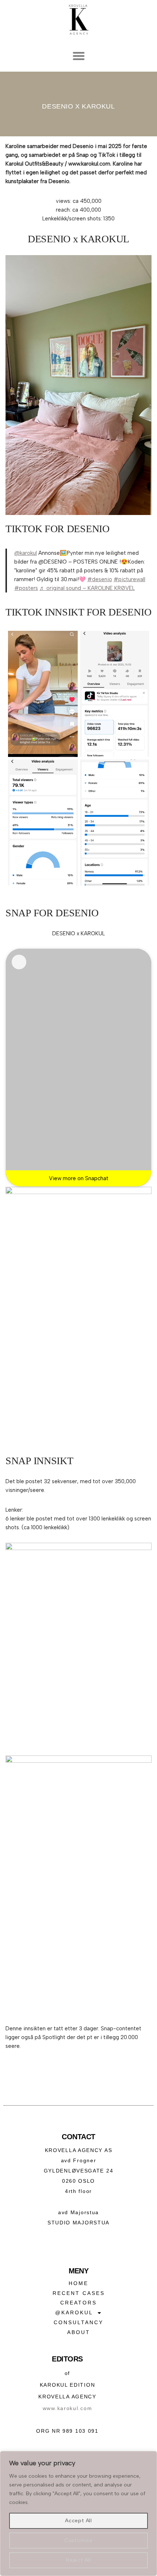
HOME (78, 2283)
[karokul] (19, 962)
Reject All (78, 2560)
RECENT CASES (79, 2293)
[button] (78, 56)
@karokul (26, 553)
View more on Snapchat (79, 1178)
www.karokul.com (68, 2408)
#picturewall (129, 579)
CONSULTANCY (78, 2322)
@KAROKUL (74, 2312)
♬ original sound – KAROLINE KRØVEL (87, 588)
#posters (26, 588)
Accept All (78, 2521)
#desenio (100, 579)
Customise (78, 2540)
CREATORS (78, 2303)
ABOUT (79, 2332)
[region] (78, 2514)
